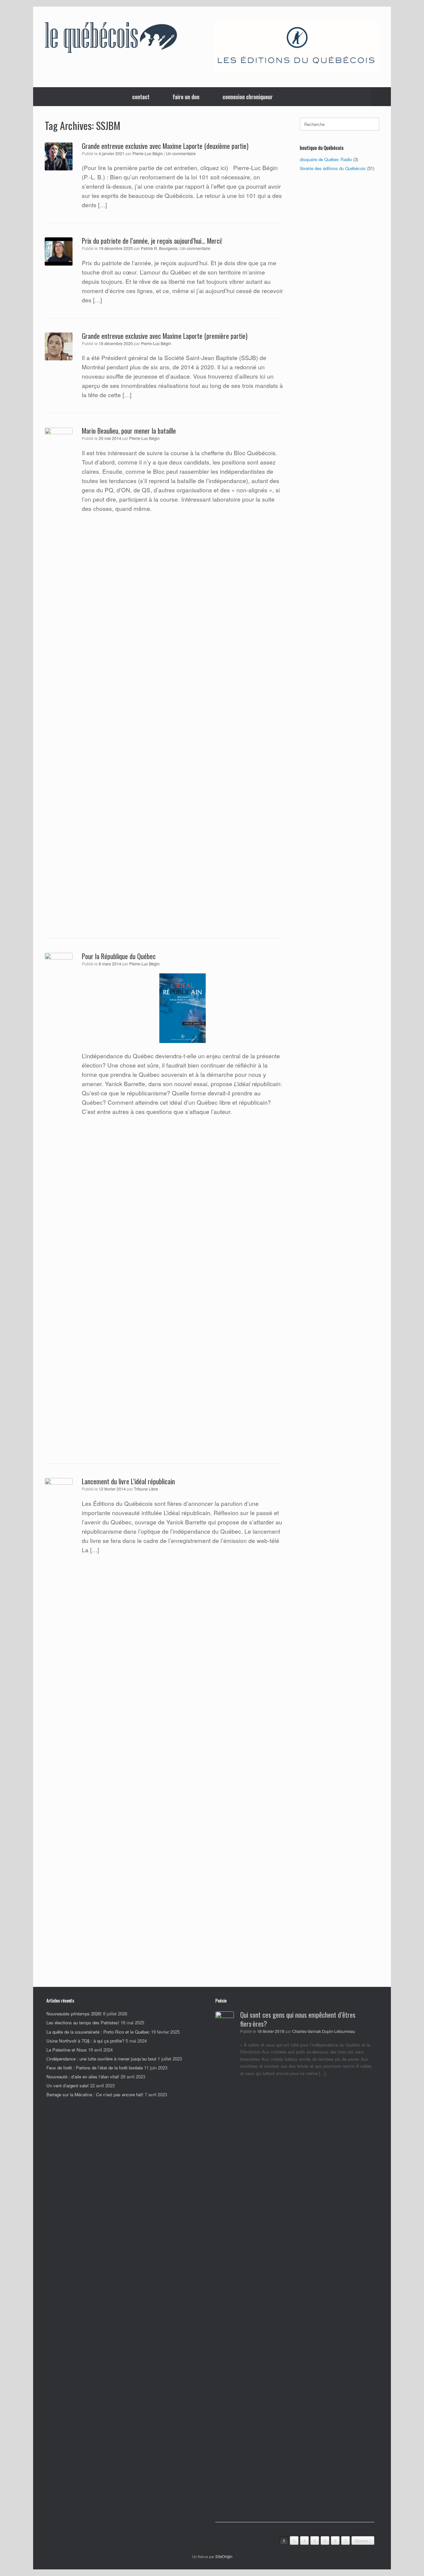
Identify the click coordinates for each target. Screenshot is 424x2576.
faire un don (186, 97)
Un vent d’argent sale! (68, 2085)
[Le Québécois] (111, 39)
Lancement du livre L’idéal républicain (128, 1481)
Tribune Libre (146, 1489)
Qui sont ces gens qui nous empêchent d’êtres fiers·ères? (298, 2019)
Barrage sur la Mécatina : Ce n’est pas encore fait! (95, 2094)
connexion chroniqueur (248, 97)
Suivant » (363, 2541)
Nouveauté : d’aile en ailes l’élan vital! (83, 2077)
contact (141, 97)
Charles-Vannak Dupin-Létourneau (324, 2031)
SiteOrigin (224, 2556)
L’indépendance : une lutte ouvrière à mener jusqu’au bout (101, 2059)
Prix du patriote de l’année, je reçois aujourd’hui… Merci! (152, 241)
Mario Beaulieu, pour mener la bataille (129, 431)
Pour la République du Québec (119, 956)
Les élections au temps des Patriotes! (83, 2023)
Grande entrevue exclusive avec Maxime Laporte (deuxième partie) (165, 146)
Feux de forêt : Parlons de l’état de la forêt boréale (95, 2068)
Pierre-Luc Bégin (148, 153)
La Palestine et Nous (67, 2050)
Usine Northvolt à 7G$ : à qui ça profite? (85, 2041)
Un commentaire (181, 153)
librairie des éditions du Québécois (333, 168)
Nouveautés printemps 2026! (74, 2014)
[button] (381, 97)
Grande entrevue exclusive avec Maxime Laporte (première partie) (165, 336)
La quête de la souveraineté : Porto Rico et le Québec (98, 2032)
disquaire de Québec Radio (326, 159)
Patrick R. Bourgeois (159, 248)
